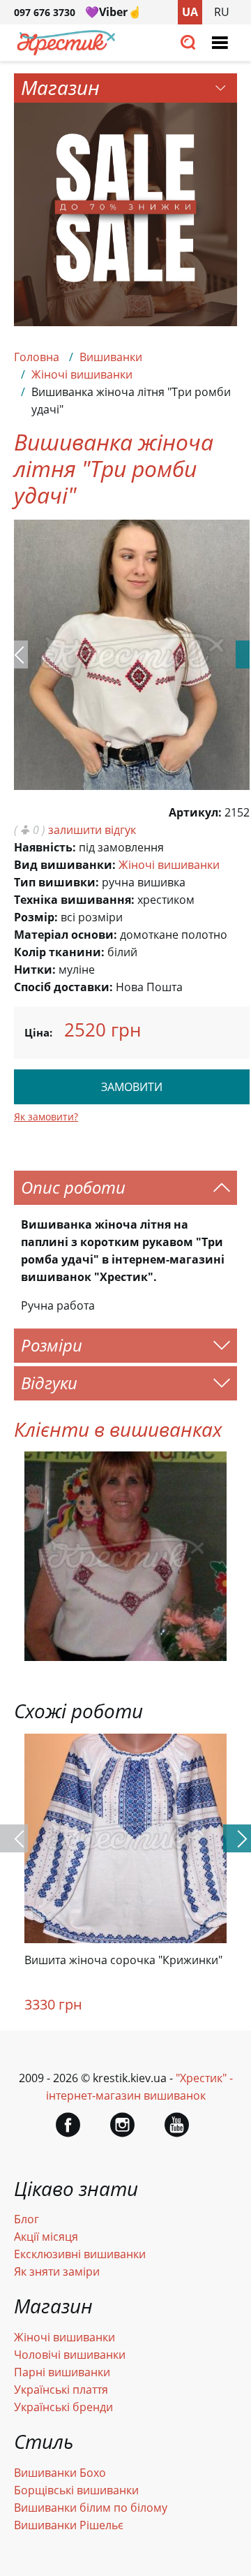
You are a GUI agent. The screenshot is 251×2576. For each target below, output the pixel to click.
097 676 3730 (45, 12)
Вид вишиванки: (65, 865)
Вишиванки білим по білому (91, 2508)
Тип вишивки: (56, 882)
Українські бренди (63, 2407)
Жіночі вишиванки (82, 374)
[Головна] (66, 52)
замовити (132, 1087)
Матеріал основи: (66, 935)
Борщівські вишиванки (76, 2490)
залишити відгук (92, 830)
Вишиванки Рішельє (69, 2525)
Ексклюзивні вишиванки (80, 2254)
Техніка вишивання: (74, 900)
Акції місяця (46, 2237)
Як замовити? (46, 1117)
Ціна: (38, 1032)
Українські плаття (61, 2390)
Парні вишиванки (62, 2372)
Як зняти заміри (57, 2271)
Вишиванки (111, 357)
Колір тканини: (59, 952)
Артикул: (195, 812)
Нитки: (35, 969)
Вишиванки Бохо (60, 2473)
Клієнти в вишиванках (118, 1429)
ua (190, 12)
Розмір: (36, 917)
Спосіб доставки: (63, 987)
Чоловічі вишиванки (70, 2355)
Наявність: (45, 847)
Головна (37, 357)
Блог (26, 2219)
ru (222, 12)
